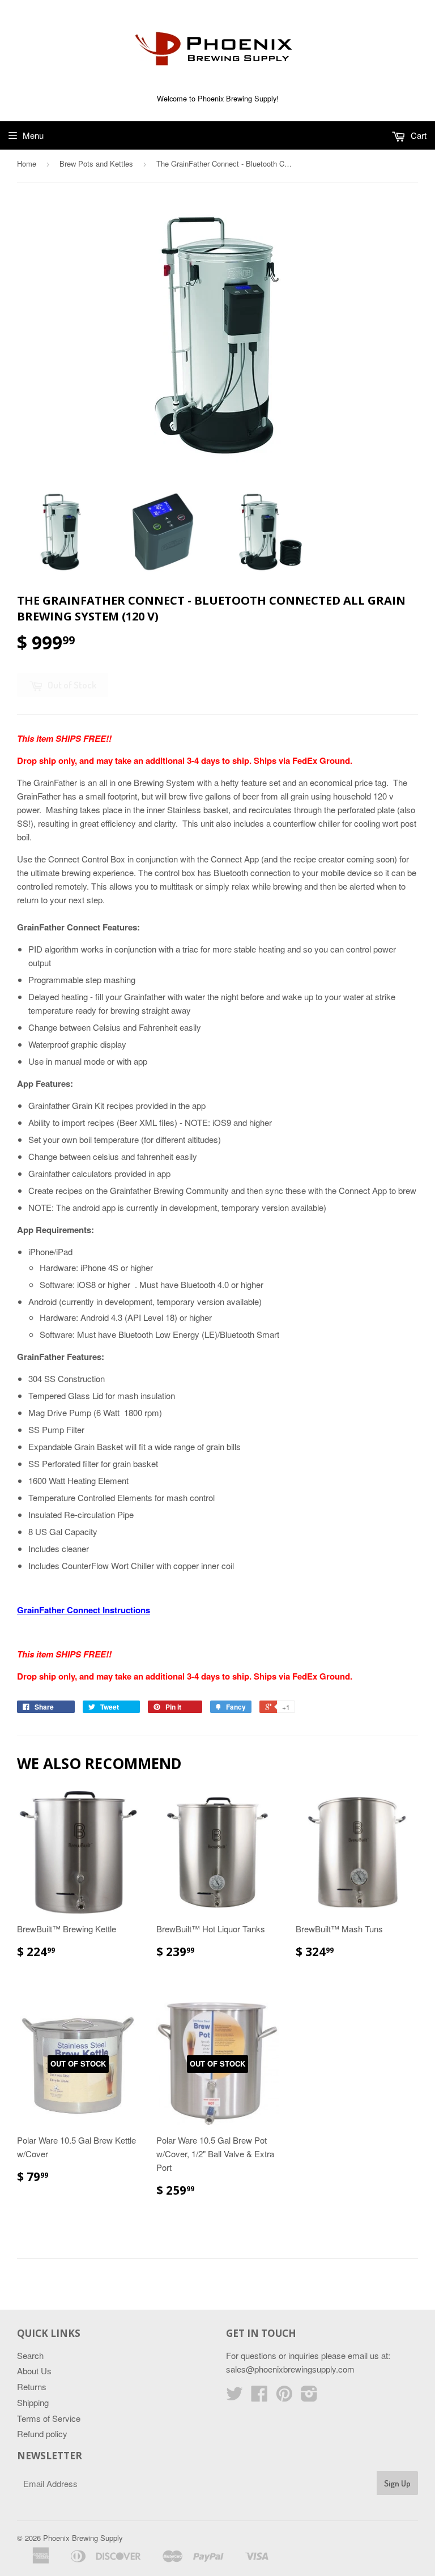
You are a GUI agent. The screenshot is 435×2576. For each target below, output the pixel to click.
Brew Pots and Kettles (96, 163)
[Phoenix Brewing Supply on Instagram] (309, 2397)
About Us (34, 2371)
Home (27, 163)
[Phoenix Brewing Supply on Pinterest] (284, 2397)
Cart (417, 135)
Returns (32, 2386)
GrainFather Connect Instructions (84, 1610)
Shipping (33, 2402)
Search (30, 2355)
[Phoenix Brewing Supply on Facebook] (259, 2397)
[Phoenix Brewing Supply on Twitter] (234, 2397)
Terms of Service (49, 2418)
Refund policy (42, 2433)
